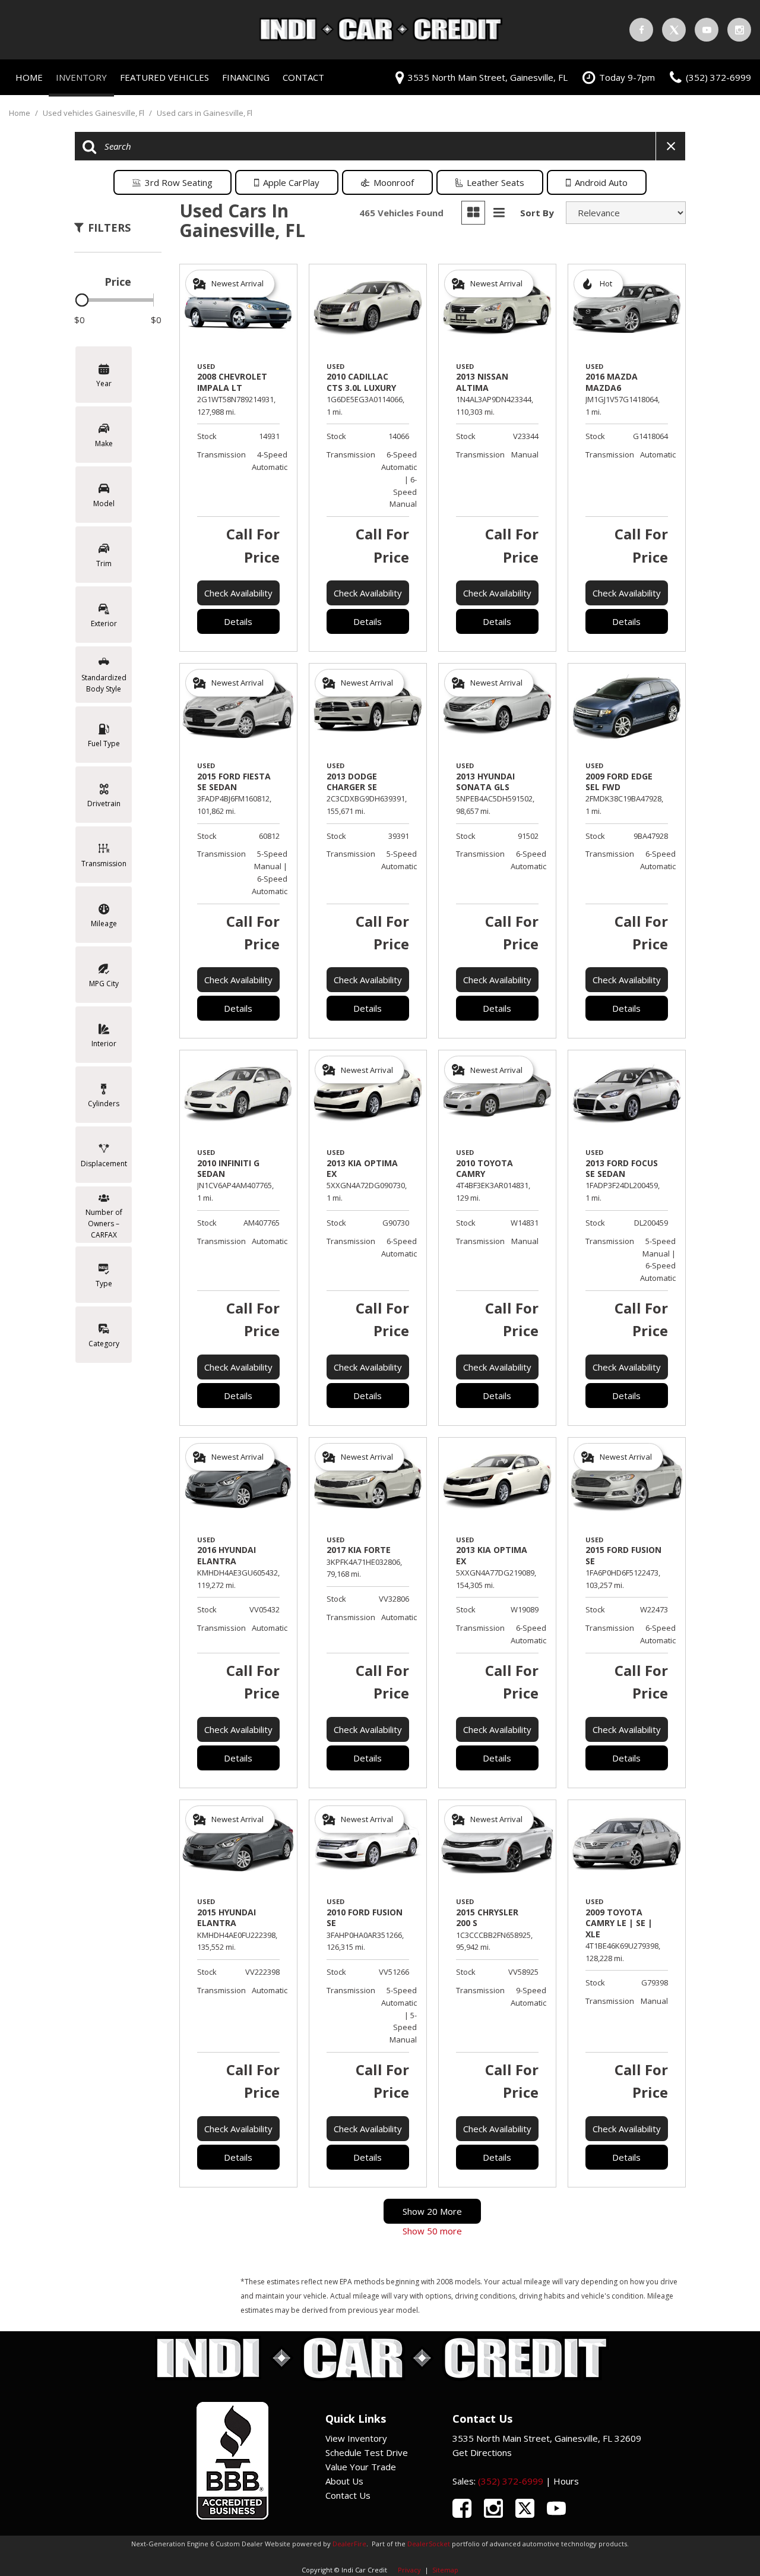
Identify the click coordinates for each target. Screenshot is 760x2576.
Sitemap (445, 2570)
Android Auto (601, 182)
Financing (246, 77)
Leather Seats (495, 182)
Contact (303, 77)
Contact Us (348, 2495)
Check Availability (238, 593)
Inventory (81, 77)
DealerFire (349, 2544)
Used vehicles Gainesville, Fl (94, 113)
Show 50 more (432, 2231)
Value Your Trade (361, 2467)
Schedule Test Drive (367, 2452)
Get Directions (482, 2452)
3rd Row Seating (179, 182)
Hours (566, 2481)
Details (238, 621)
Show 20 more (432, 2211)
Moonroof (394, 182)
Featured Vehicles (164, 77)
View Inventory (356, 2438)
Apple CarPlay (291, 182)
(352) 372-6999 (511, 2481)
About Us (344, 2481)
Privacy (409, 2570)
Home (29, 77)
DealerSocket (429, 2544)
